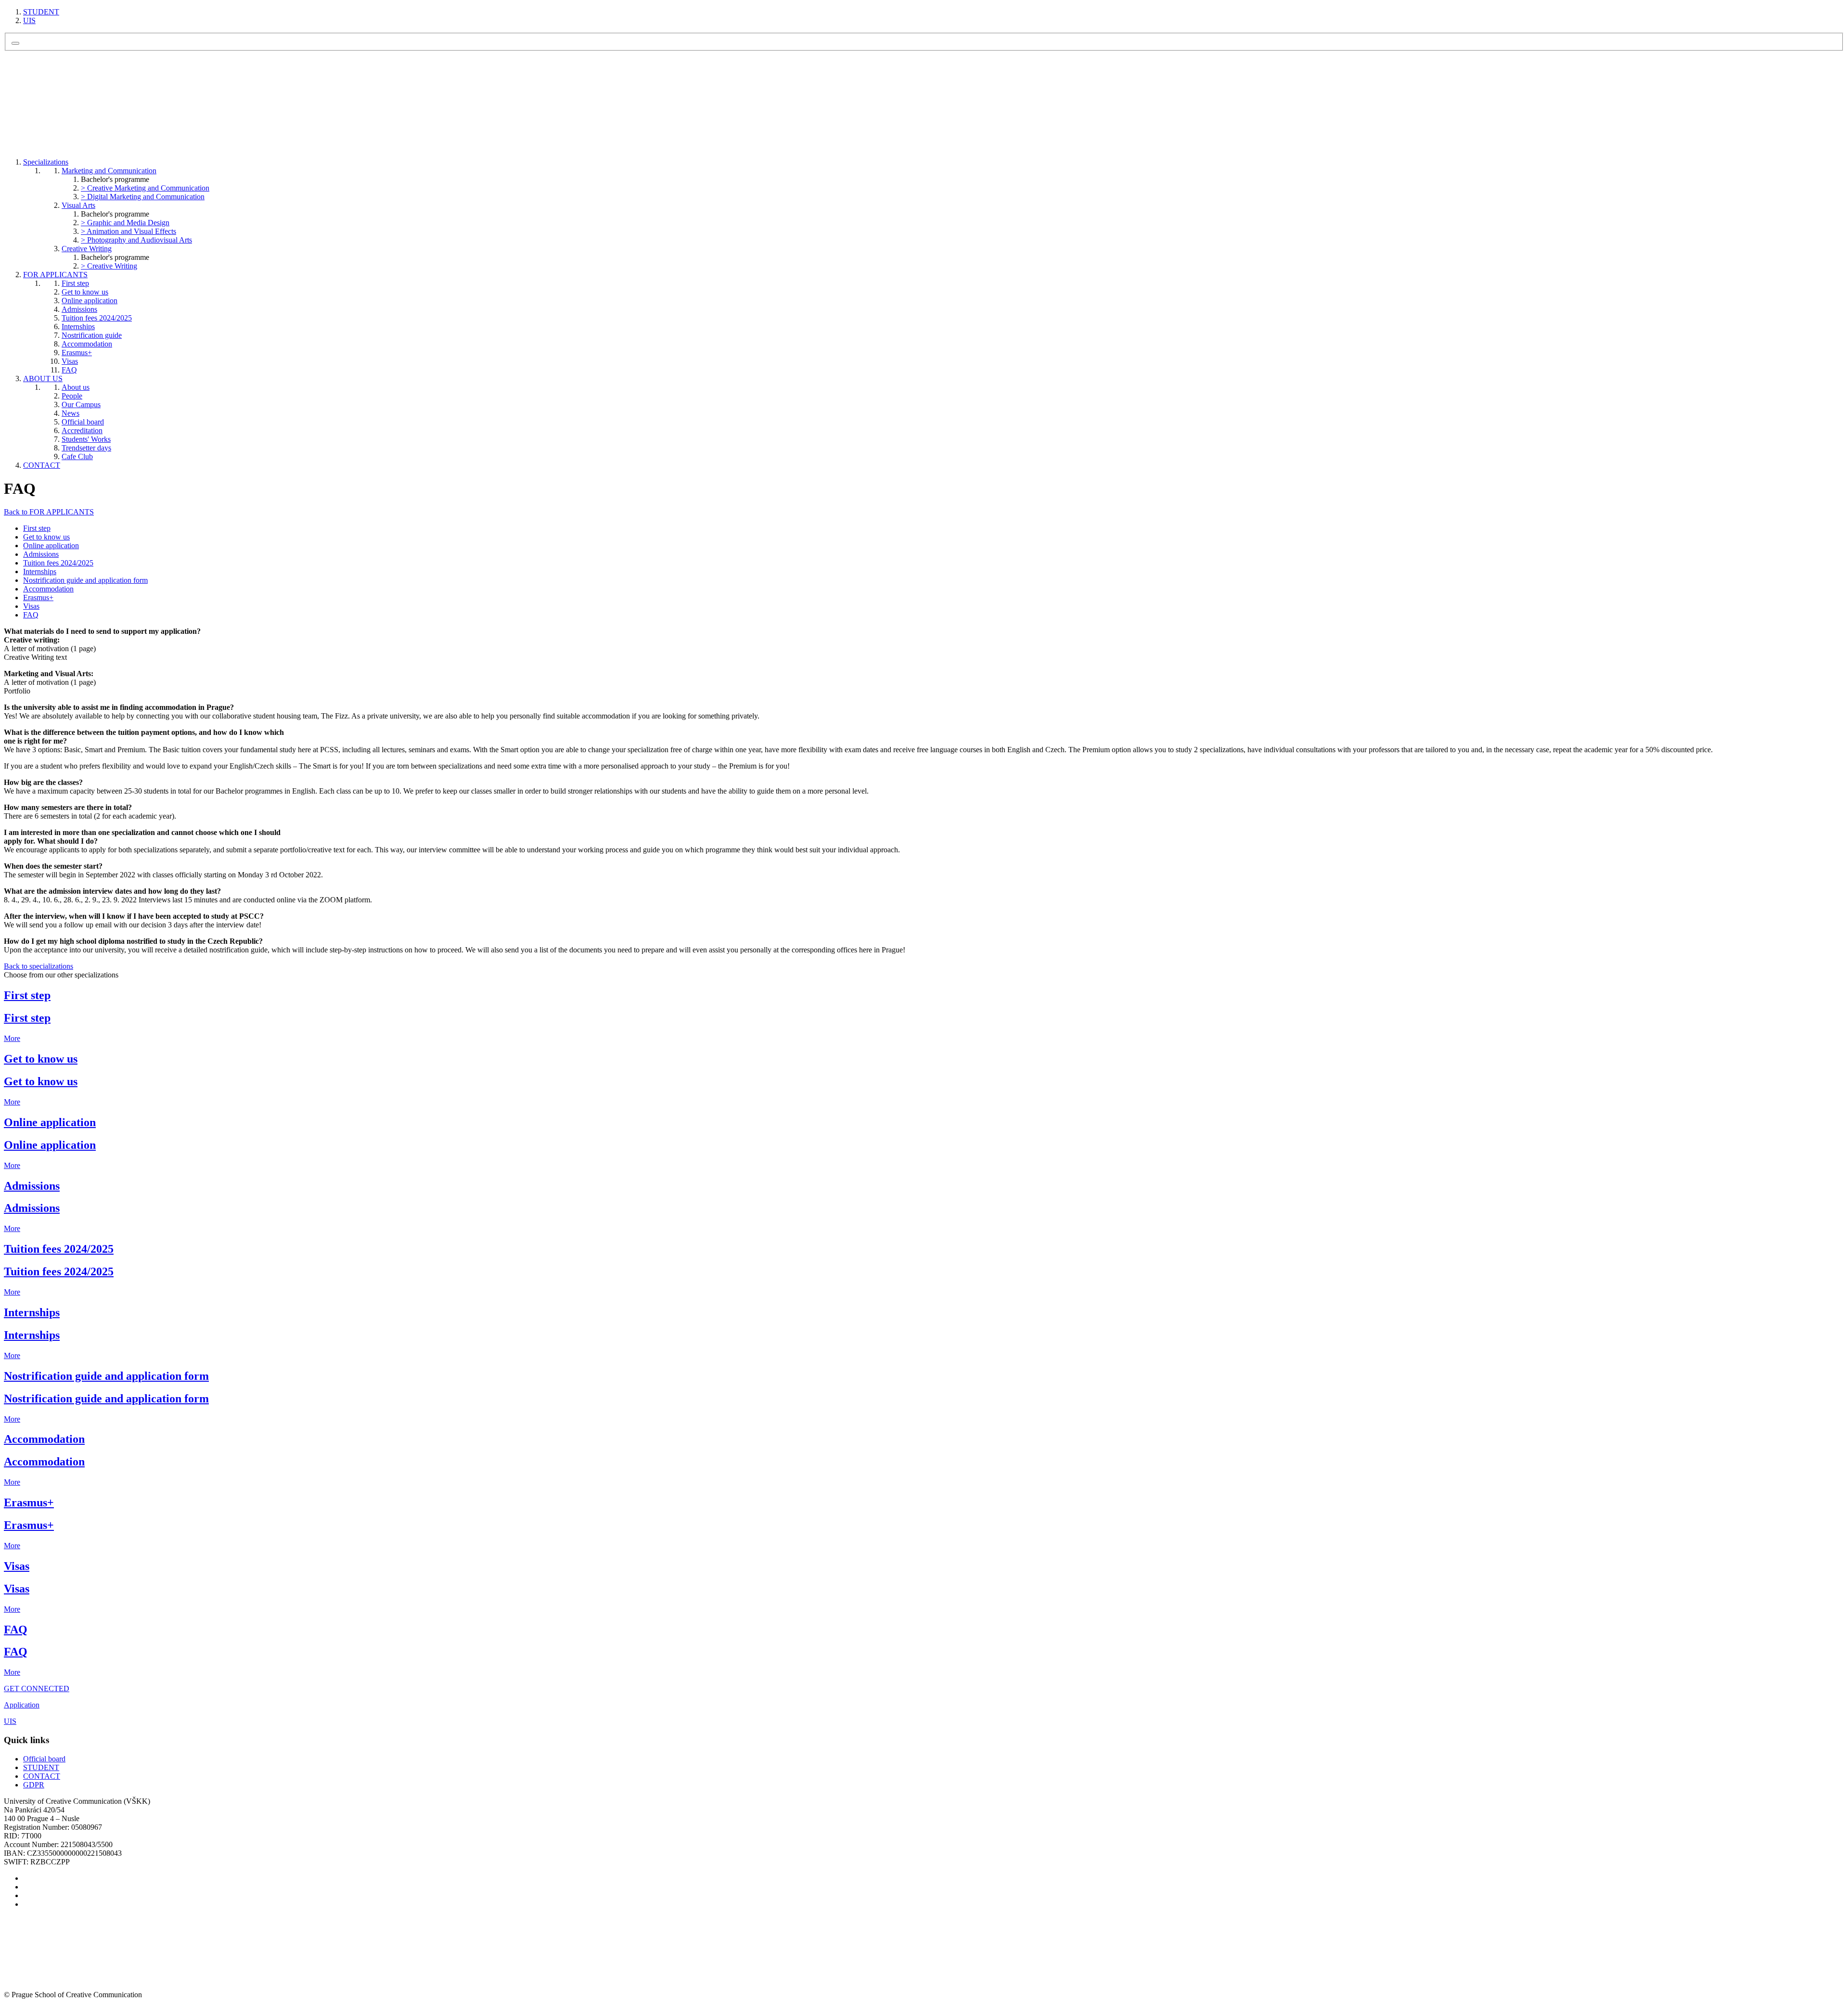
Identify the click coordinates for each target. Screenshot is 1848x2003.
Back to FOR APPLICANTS (49, 512)
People (72, 396)
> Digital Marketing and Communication (143, 197)
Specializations (46, 162)
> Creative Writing (109, 266)
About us (76, 387)
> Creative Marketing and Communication (145, 188)
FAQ (69, 370)
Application (22, 1705)
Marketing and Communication (109, 171)
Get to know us (85, 292)
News (71, 413)
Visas (70, 361)
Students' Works (86, 439)
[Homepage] (76, 133)
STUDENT (41, 12)
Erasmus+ (77, 353)
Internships (78, 327)
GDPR (34, 1785)
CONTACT (42, 465)
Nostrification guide (92, 335)
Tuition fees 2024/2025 (97, 318)
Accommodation (87, 344)
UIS (29, 20)
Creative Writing (87, 249)
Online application (90, 301)
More (12, 1038)
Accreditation (82, 430)
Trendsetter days (86, 448)
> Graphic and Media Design (125, 223)
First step (75, 283)
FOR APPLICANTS (55, 275)
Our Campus (81, 404)
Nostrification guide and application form (85, 580)
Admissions (79, 309)
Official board (83, 422)
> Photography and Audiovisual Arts (136, 240)
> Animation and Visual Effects (128, 231)
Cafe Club (77, 456)
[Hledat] (15, 43)
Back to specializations (38, 966)
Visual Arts (78, 205)
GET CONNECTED (37, 1688)
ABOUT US (43, 379)
